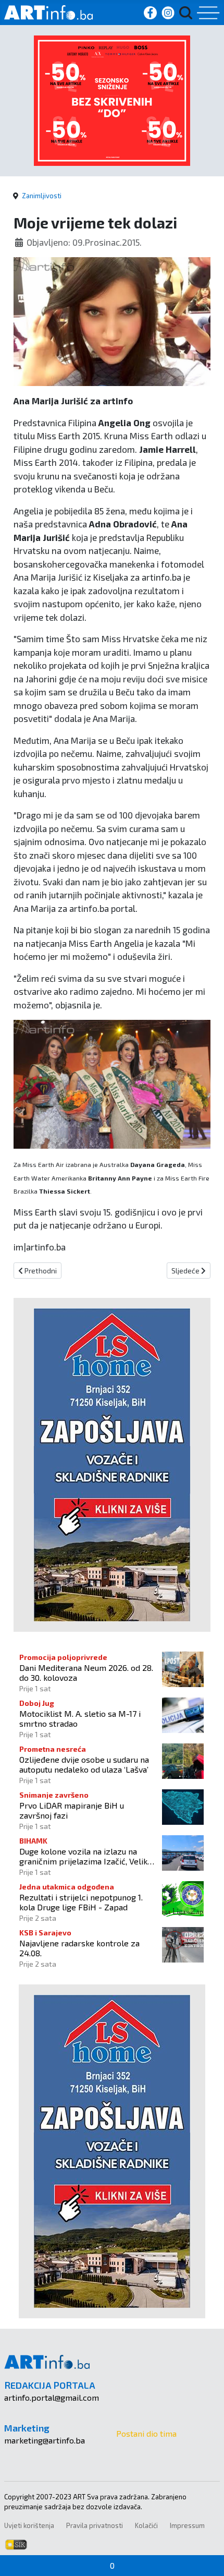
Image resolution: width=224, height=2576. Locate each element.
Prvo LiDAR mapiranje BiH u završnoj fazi (72, 1810)
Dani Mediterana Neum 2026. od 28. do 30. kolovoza (86, 1672)
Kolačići (146, 2525)
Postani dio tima (146, 2433)
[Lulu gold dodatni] (112, 99)
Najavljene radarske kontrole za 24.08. (79, 1948)
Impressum (187, 2525)
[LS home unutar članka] (112, 1464)
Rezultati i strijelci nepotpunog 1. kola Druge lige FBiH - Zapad (81, 1902)
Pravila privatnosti (95, 2525)
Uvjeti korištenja (29, 2525)
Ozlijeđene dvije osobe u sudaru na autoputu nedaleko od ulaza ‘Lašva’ (84, 1764)
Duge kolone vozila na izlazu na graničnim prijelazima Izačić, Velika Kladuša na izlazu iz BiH (85, 1856)
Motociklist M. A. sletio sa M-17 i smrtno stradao (80, 1718)
